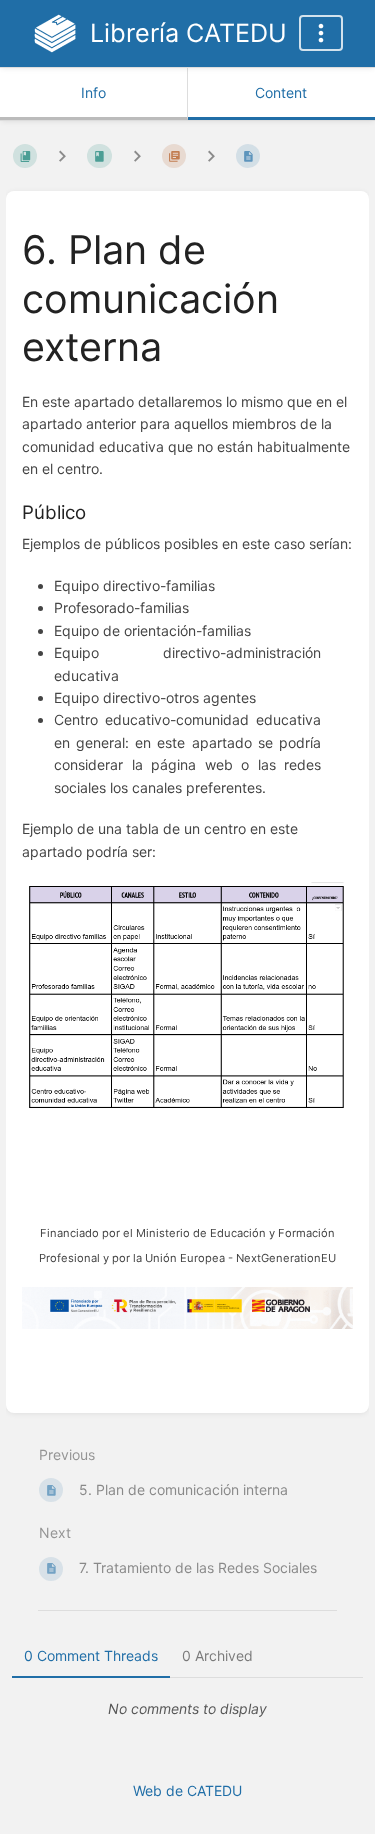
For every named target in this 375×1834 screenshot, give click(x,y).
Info (93, 92)
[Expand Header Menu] (321, 33)
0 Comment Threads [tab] (91, 1655)
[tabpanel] (187, 1709)
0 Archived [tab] (217, 1655)
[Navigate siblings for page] (211, 155)
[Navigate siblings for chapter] (137, 155)
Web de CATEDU (187, 1790)
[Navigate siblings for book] (62, 155)
